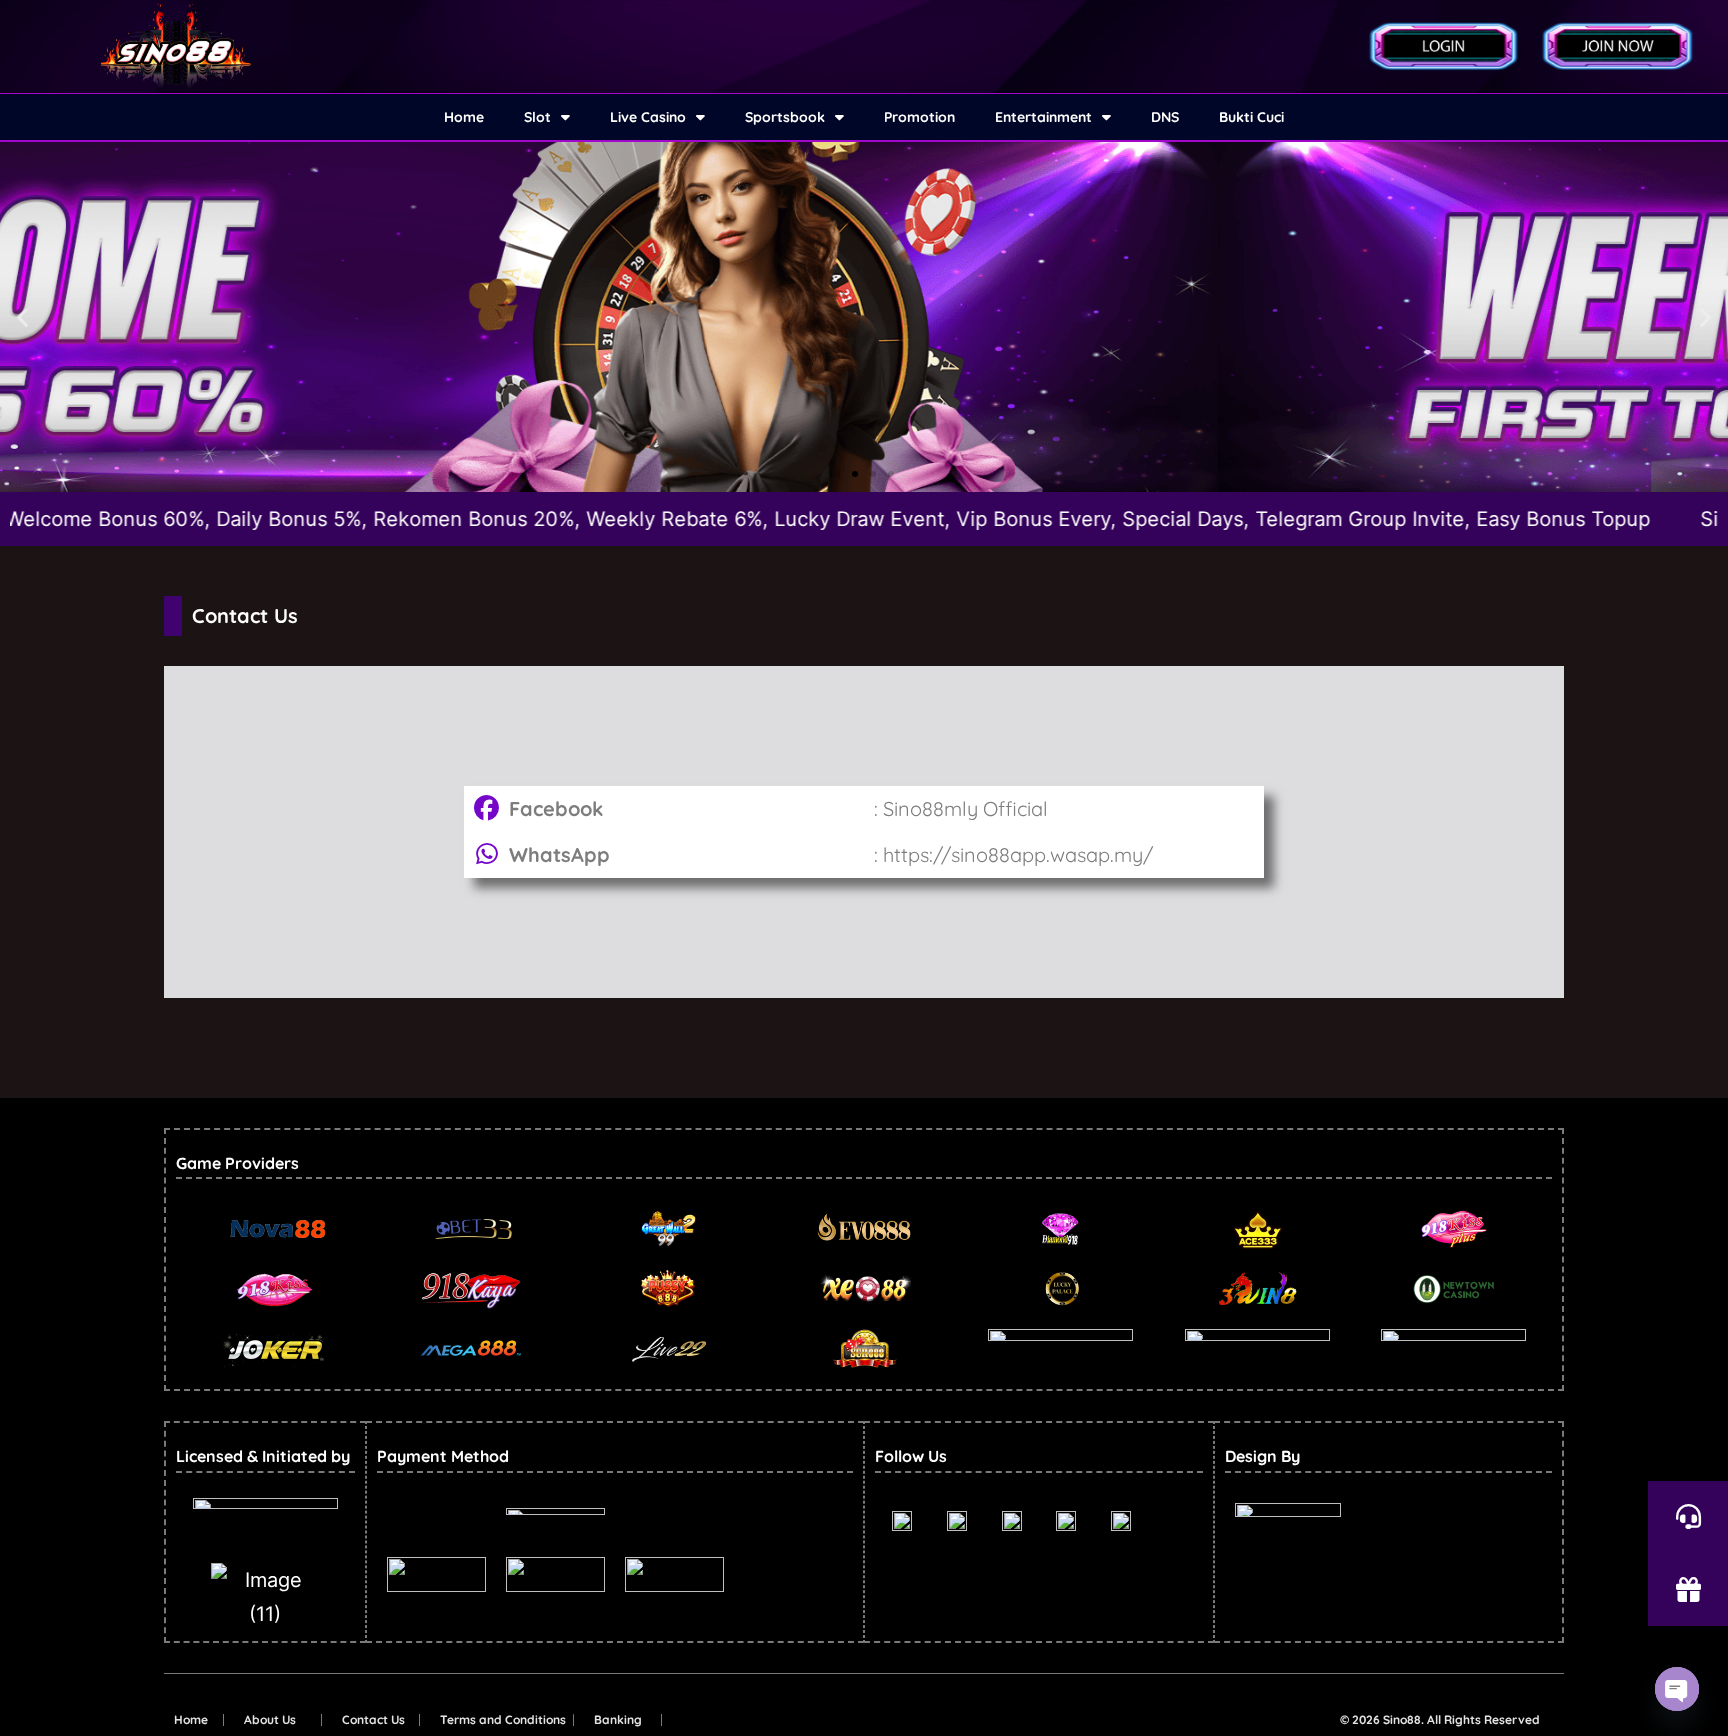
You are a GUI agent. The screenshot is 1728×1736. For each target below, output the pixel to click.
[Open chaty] (1677, 1689)
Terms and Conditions (503, 1719)
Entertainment (1043, 117)
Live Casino (648, 117)
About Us (270, 1719)
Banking (618, 1719)
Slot (537, 117)
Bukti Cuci (1251, 117)
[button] (22, 317)
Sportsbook (785, 117)
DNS (1165, 117)
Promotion (919, 117)
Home (464, 117)
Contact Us (373, 1719)
